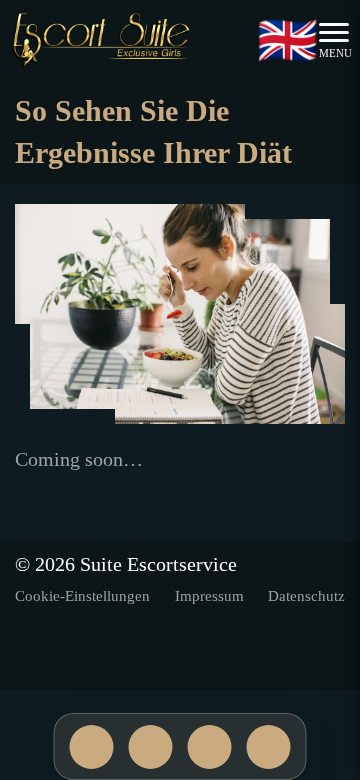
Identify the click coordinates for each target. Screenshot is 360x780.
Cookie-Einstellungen (82, 596)
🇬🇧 (287, 40)
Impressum (209, 596)
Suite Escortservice (158, 564)
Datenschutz (306, 596)
